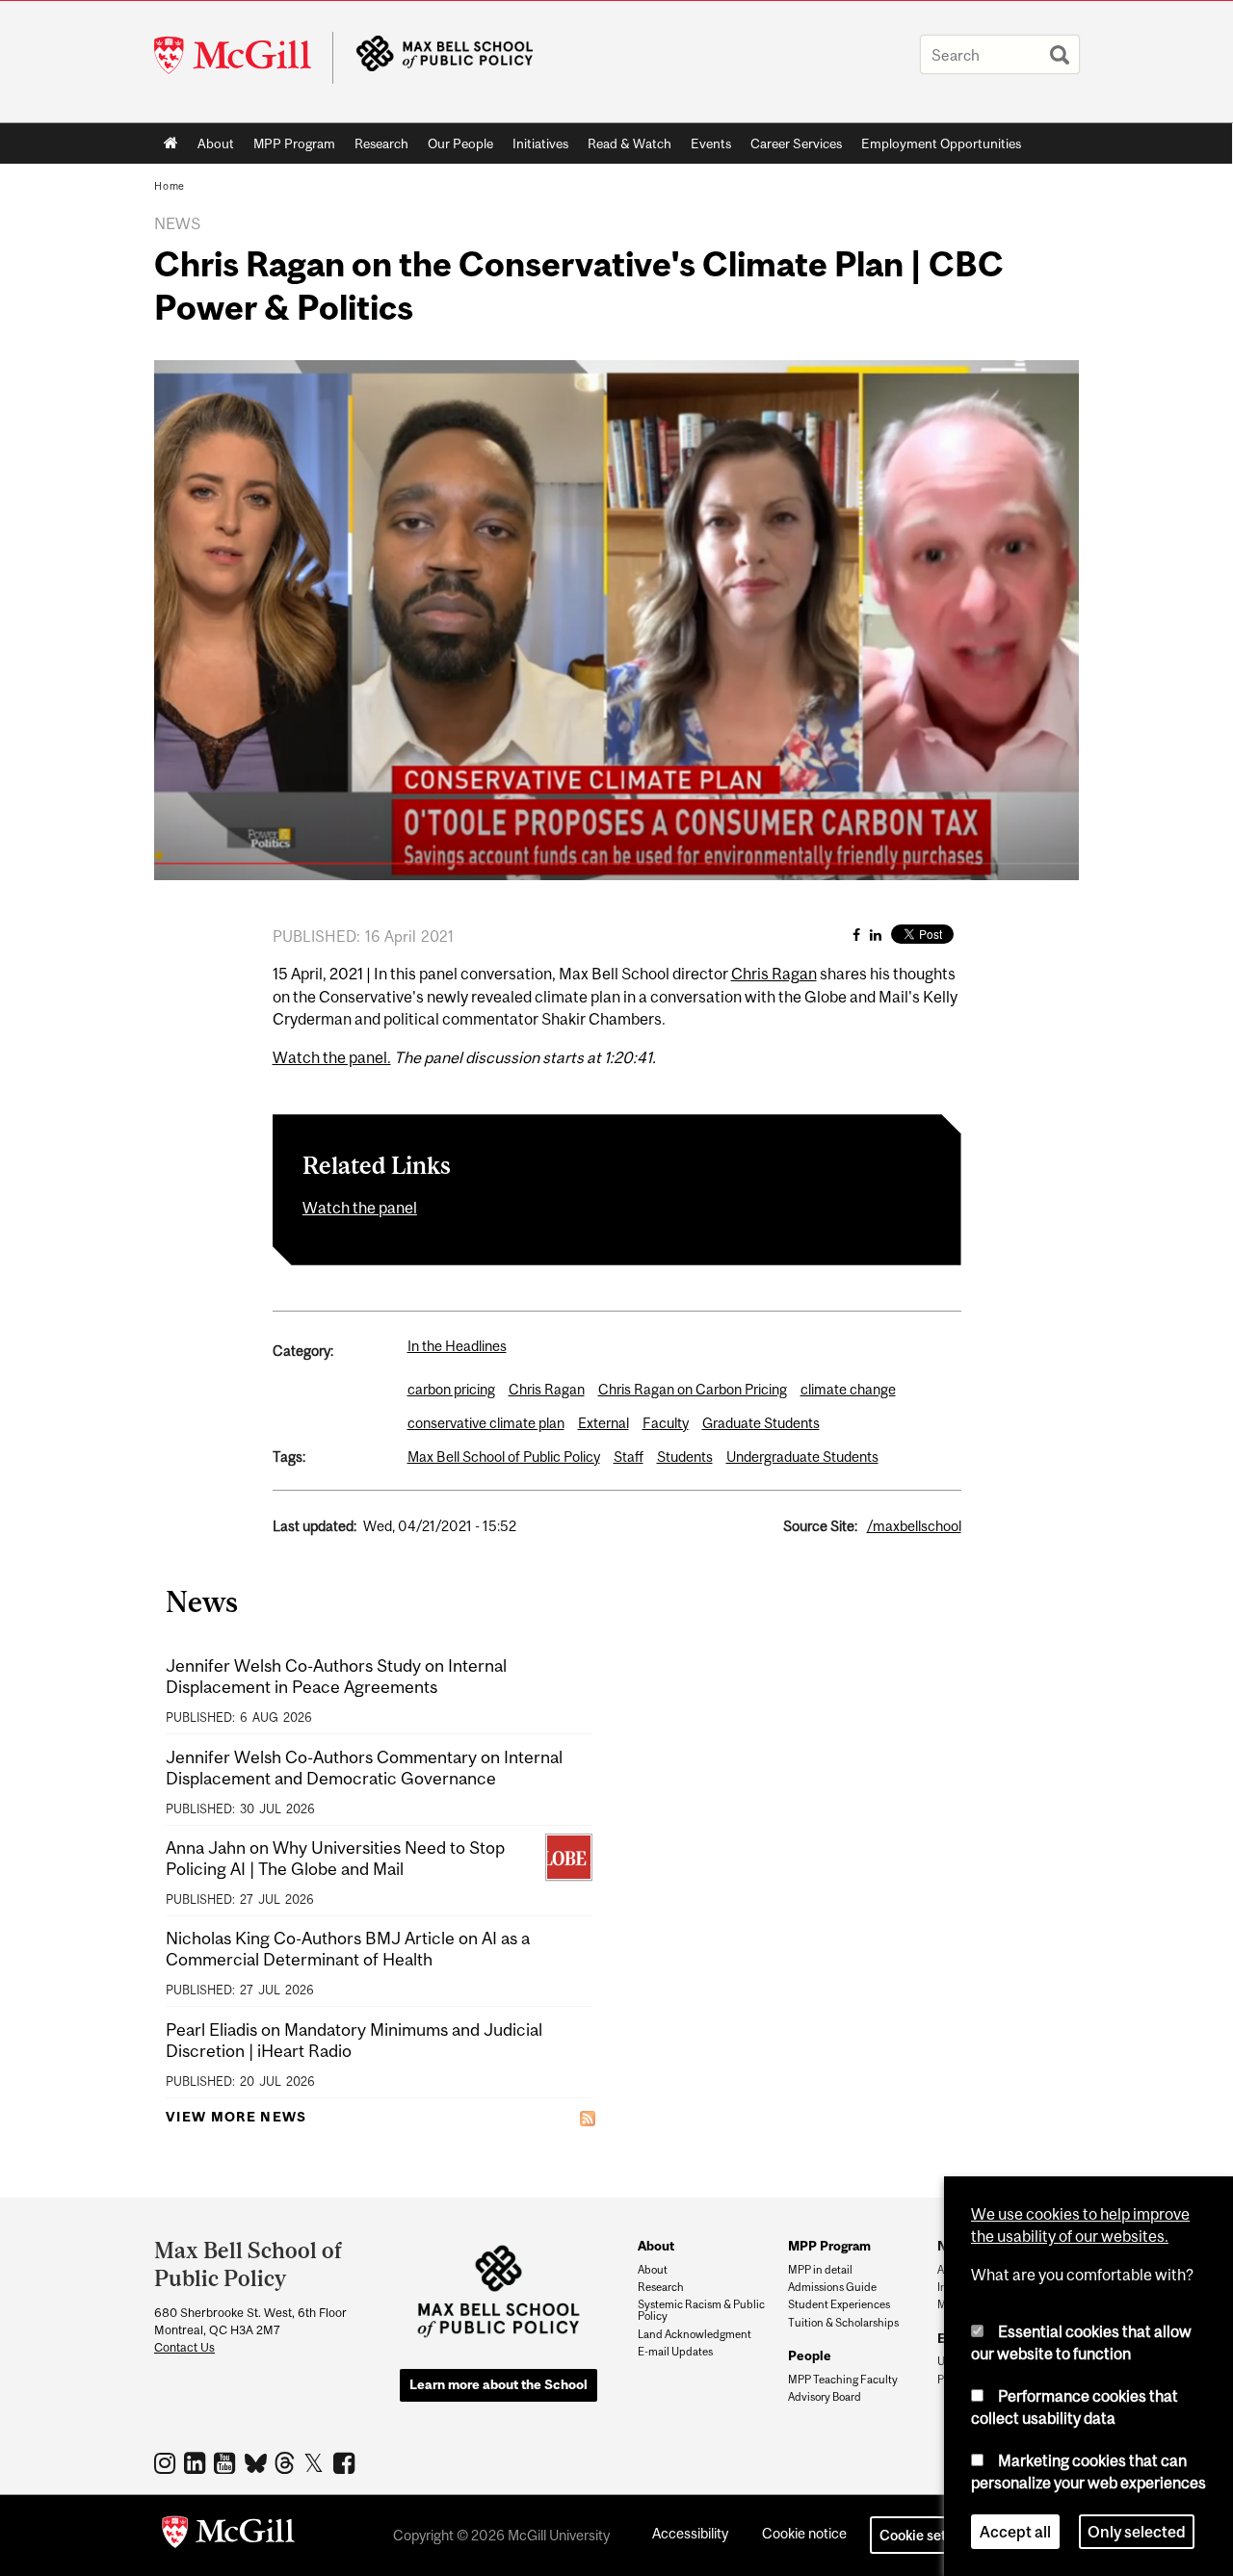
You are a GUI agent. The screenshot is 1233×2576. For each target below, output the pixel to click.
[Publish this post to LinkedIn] (876, 935)
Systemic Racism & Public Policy (701, 2310)
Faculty (666, 1423)
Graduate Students (761, 1423)
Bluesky (257, 2461)
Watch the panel (360, 1208)
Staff (629, 1457)
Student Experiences (839, 2304)
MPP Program (294, 143)
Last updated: (315, 1526)
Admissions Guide (832, 2287)
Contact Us (184, 2347)
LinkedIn (197, 2462)
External (603, 1423)
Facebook (346, 2462)
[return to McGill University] (228, 2536)
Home (171, 143)
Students (685, 1457)
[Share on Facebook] (856, 935)
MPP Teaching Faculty (843, 2380)
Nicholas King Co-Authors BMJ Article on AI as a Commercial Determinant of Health (348, 1949)
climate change (848, 1389)
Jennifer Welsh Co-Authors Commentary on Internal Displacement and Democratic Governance (364, 1768)
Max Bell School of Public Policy (504, 1457)
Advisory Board (825, 2397)
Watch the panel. (332, 1057)
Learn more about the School (498, 2384)
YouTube (227, 2462)
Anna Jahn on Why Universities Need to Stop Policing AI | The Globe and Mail (335, 1858)
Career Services (796, 143)
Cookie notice (804, 2533)
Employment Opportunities (941, 143)
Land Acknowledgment (695, 2334)
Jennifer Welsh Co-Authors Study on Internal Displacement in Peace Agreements (336, 1676)
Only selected (1137, 2532)
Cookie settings (929, 2535)
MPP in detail (820, 2270)
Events (711, 143)
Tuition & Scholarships (843, 2323)
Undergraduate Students (802, 1457)
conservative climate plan (486, 1423)
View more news (236, 2117)
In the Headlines (457, 1346)
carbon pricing (451, 1389)
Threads (287, 2463)
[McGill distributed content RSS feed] (588, 2118)
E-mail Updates (675, 2352)
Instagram (167, 2462)
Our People (460, 143)
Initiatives (540, 143)
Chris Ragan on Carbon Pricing (693, 1389)
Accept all (1015, 2532)
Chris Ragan (774, 974)
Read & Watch (630, 143)
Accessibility (690, 2533)
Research (381, 143)
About (216, 143)
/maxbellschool (914, 1526)
